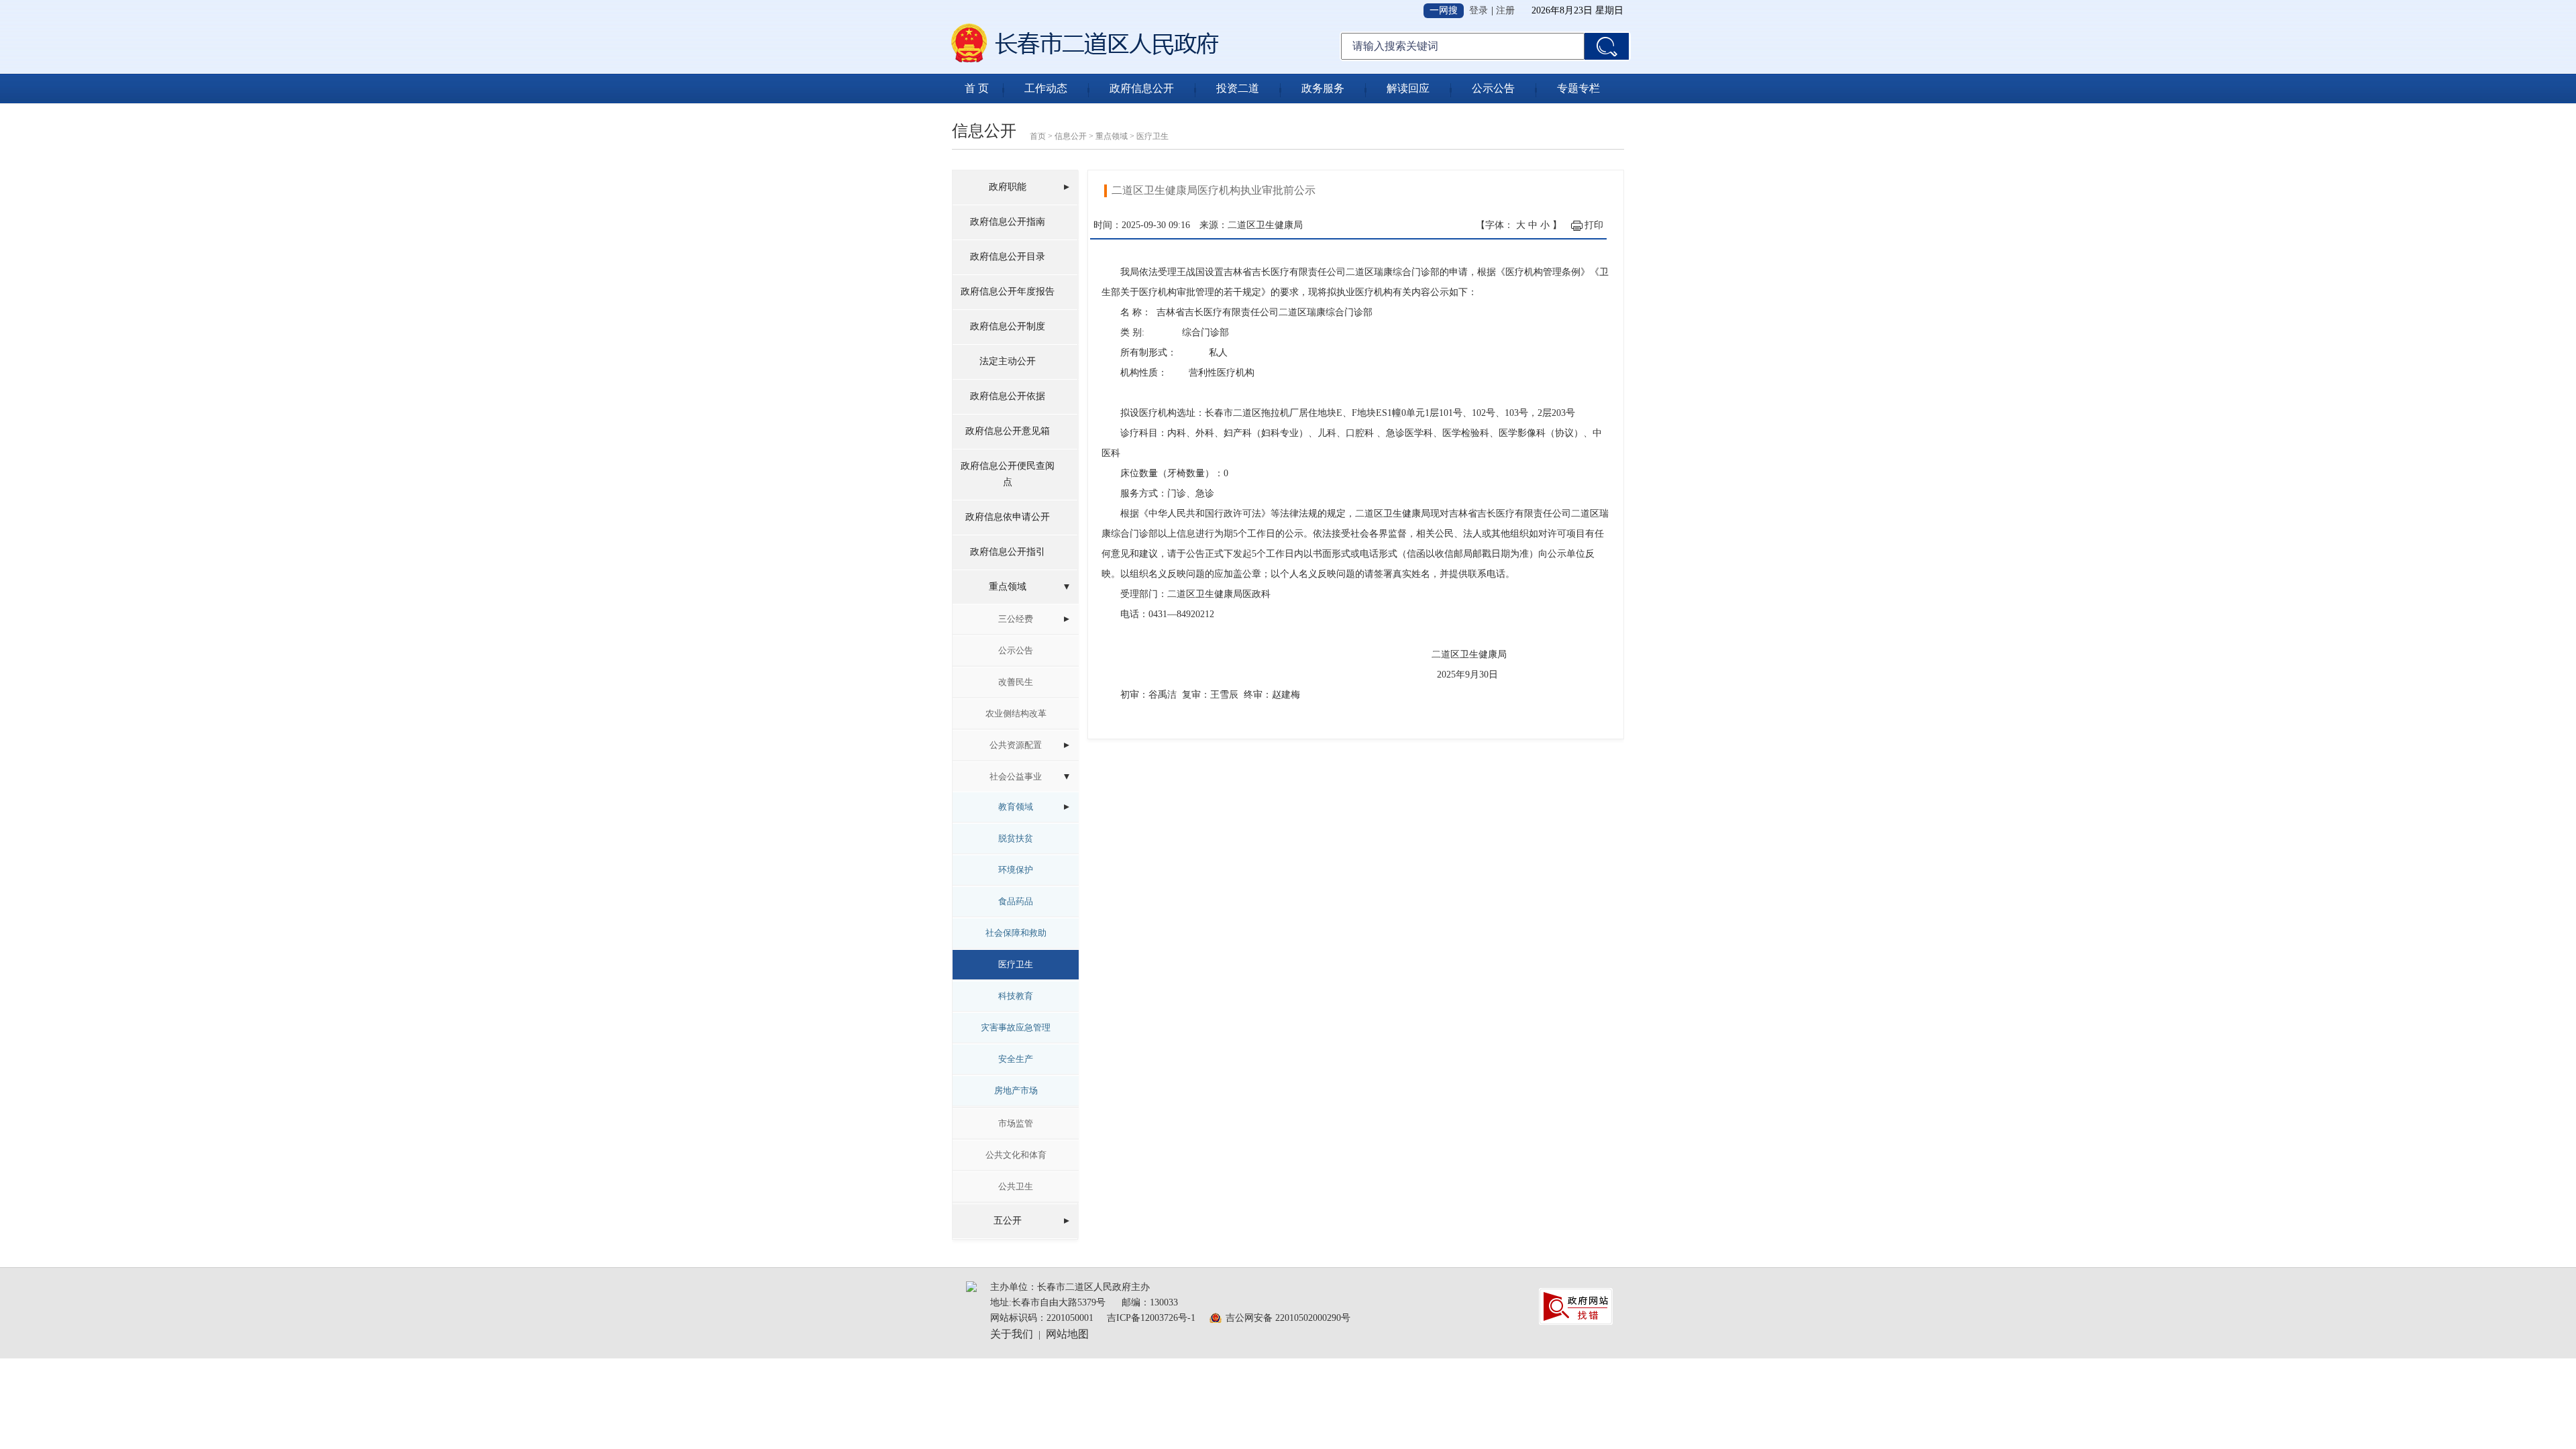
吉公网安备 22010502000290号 (1288, 1318)
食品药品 (1016, 901)
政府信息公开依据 (1008, 396)
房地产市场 (1016, 1090)
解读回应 (1408, 88)
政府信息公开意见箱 (1008, 431)
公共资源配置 (1016, 745)
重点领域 (1112, 136)
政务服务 (1323, 88)
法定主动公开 (1008, 361)
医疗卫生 (1152, 136)
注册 (1505, 10)
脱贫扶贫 (1016, 838)
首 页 (977, 88)
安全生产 (1016, 1059)
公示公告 (1493, 88)
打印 (1594, 225)
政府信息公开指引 (1008, 552)
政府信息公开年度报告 (1008, 291)
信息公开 (1071, 136)
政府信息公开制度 (1008, 326)
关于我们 (1012, 1334)
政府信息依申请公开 (1008, 517)
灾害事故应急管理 (1016, 1027)
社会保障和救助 (1016, 933)
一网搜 (1444, 10)
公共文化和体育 (1016, 1155)
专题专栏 (1578, 88)
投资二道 (1238, 88)
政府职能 (1008, 187)
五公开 (1008, 1221)
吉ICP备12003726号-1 (1151, 1318)
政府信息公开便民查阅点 (1008, 474)
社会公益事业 (1016, 776)
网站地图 (1067, 1334)
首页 (1038, 136)
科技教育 (1016, 996)
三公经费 (1016, 619)
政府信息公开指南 (1008, 222)
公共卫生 (1016, 1186)
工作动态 (1046, 88)
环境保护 (1016, 870)
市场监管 (1016, 1123)
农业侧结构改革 (1016, 713)
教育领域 (1016, 807)
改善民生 (1016, 682)
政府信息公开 (1142, 88)
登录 (1479, 10)
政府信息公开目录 (1008, 257)
